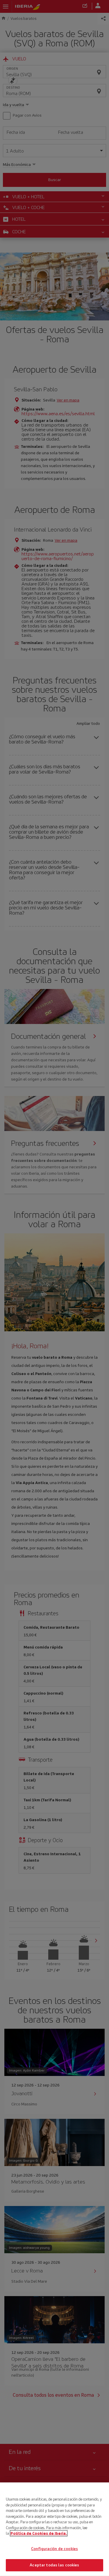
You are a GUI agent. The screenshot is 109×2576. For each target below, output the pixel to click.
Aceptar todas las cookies (54, 2565)
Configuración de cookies (54, 2549)
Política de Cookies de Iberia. (39, 2533)
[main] (54, 2529)
